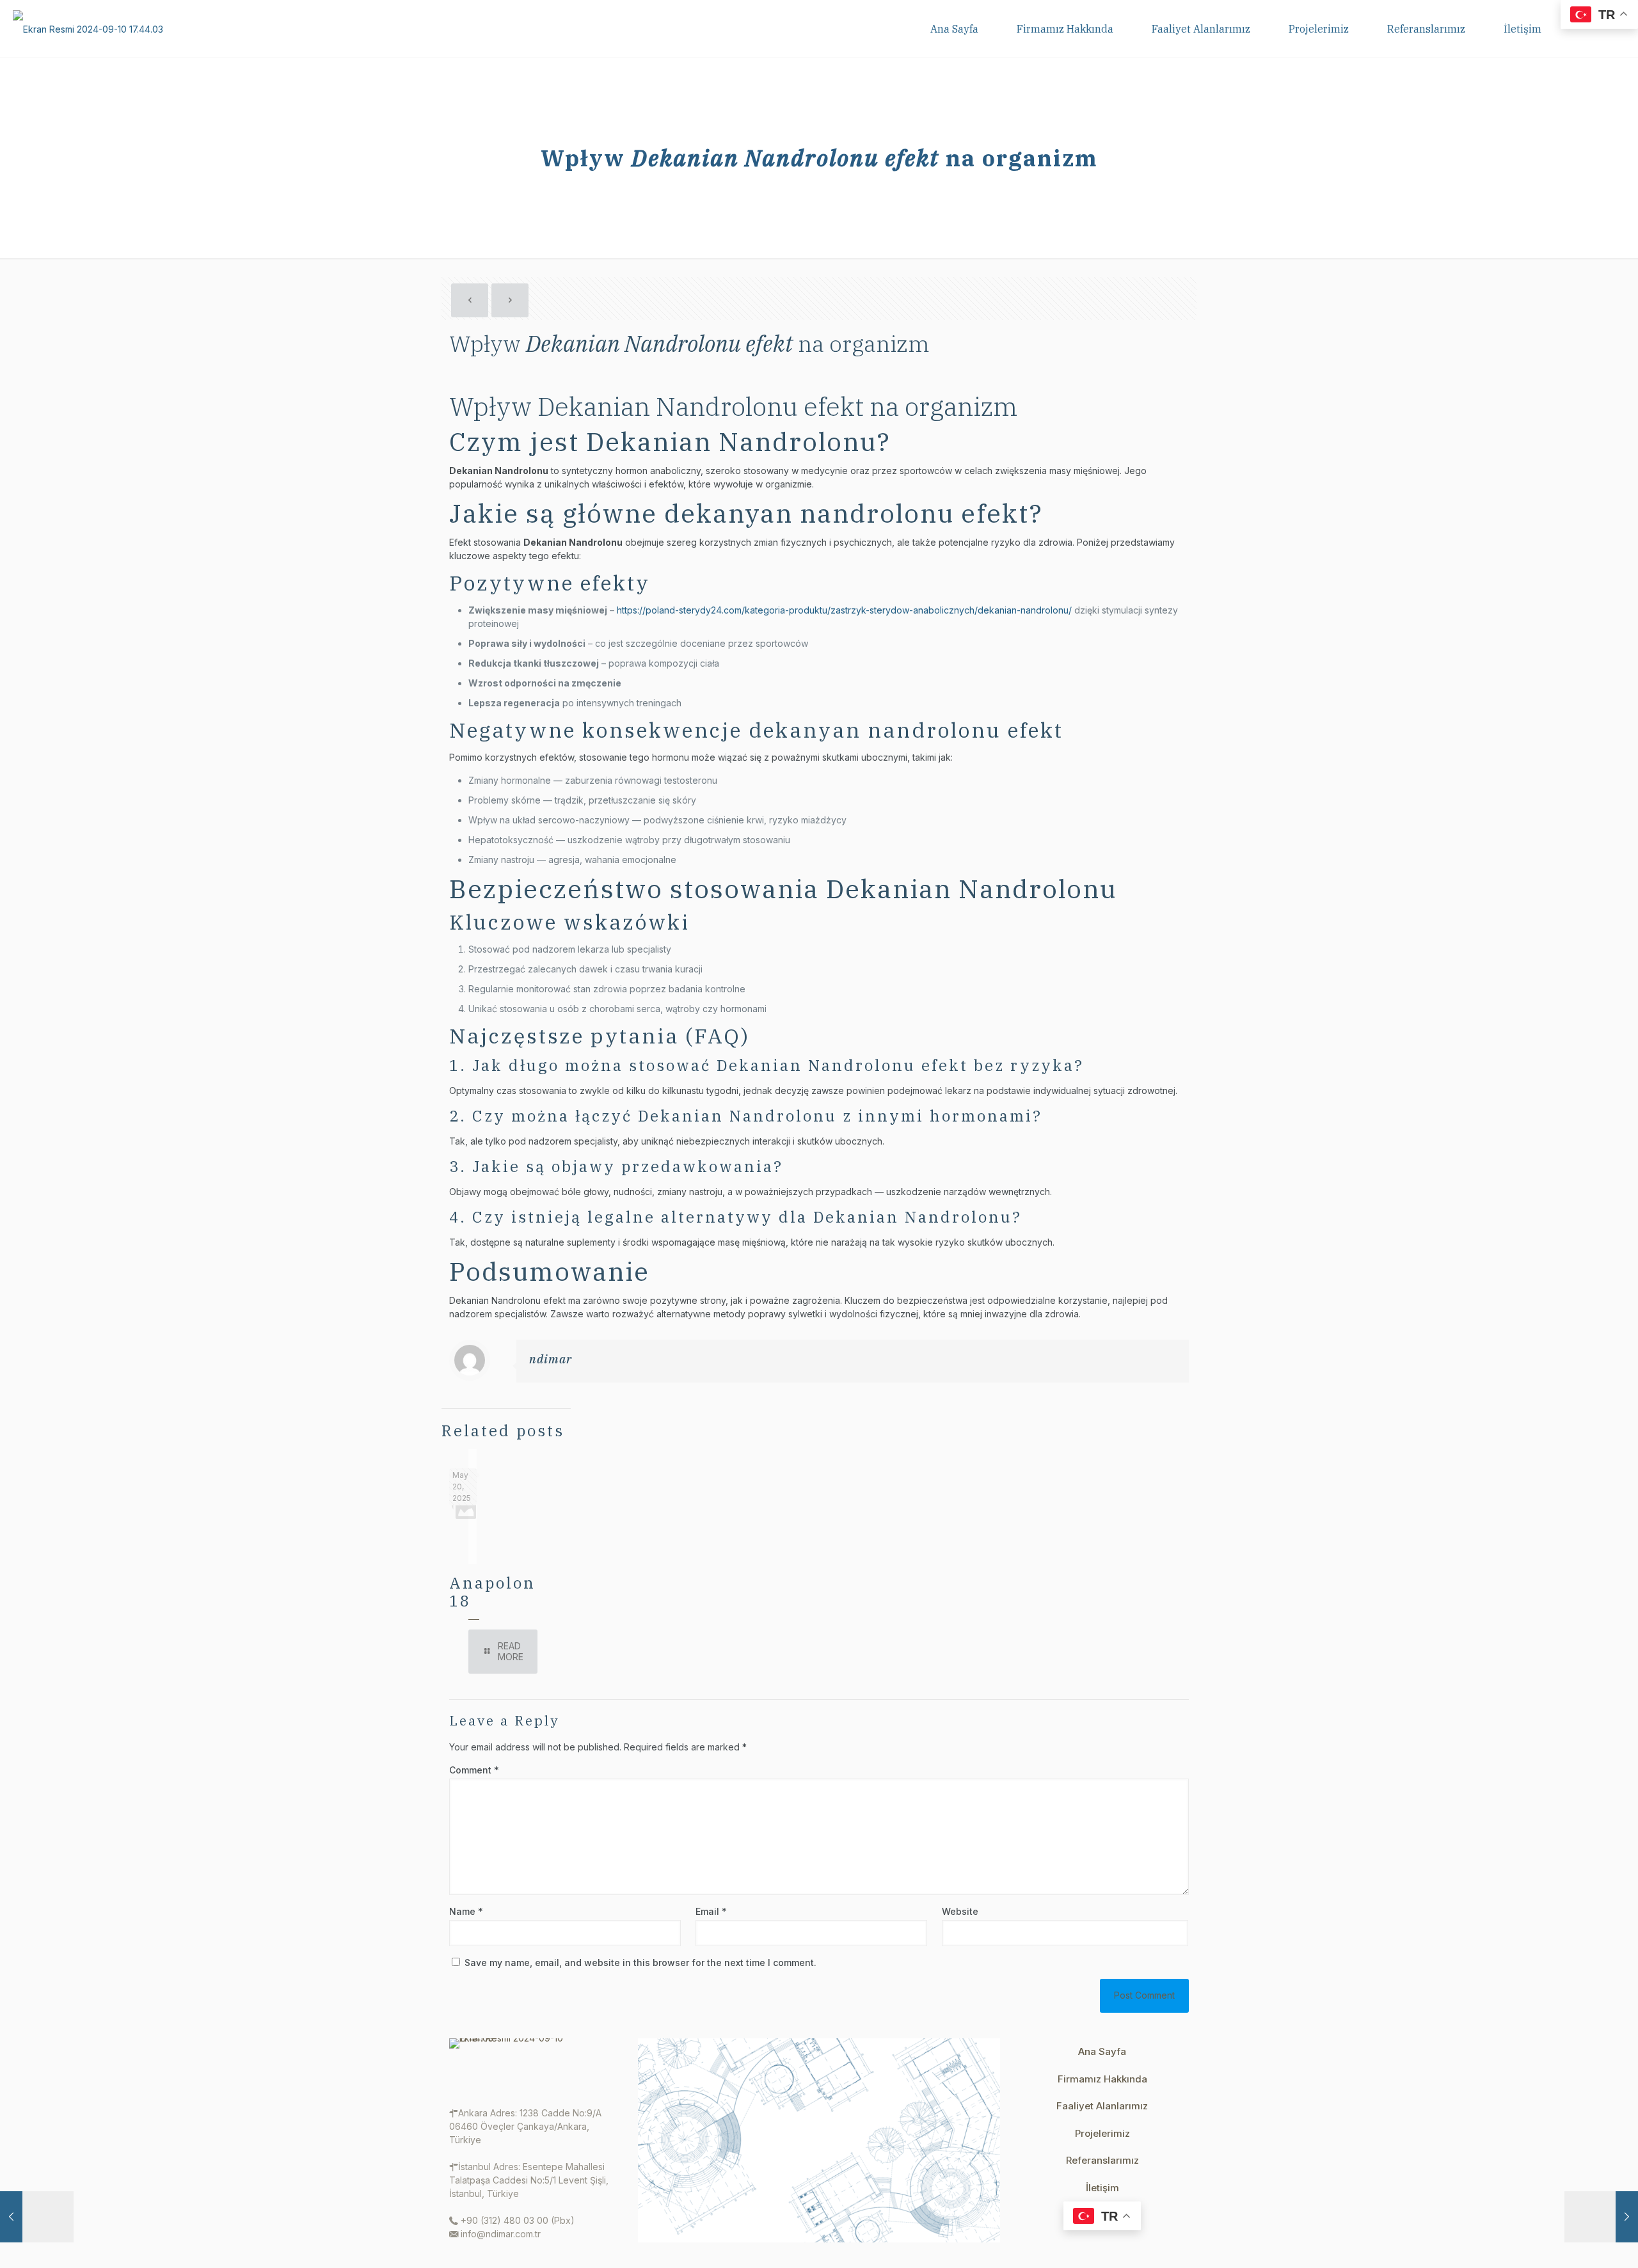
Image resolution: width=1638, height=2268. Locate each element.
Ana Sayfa (1102, 2051)
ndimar (551, 1359)
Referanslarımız (1102, 2160)
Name (466, 1911)
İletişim (1102, 2188)
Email (711, 1911)
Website (960, 1911)
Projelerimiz (1102, 2133)
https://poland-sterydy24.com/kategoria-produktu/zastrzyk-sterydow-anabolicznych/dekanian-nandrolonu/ (844, 610)
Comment (474, 1770)
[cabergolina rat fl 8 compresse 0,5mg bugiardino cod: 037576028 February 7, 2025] (37, 2217)
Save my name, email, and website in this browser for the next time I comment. (640, 1963)
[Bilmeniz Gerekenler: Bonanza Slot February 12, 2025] (1601, 2217)
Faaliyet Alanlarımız (1102, 2106)
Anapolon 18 (492, 1592)
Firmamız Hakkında (1102, 2079)
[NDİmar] (88, 29)
